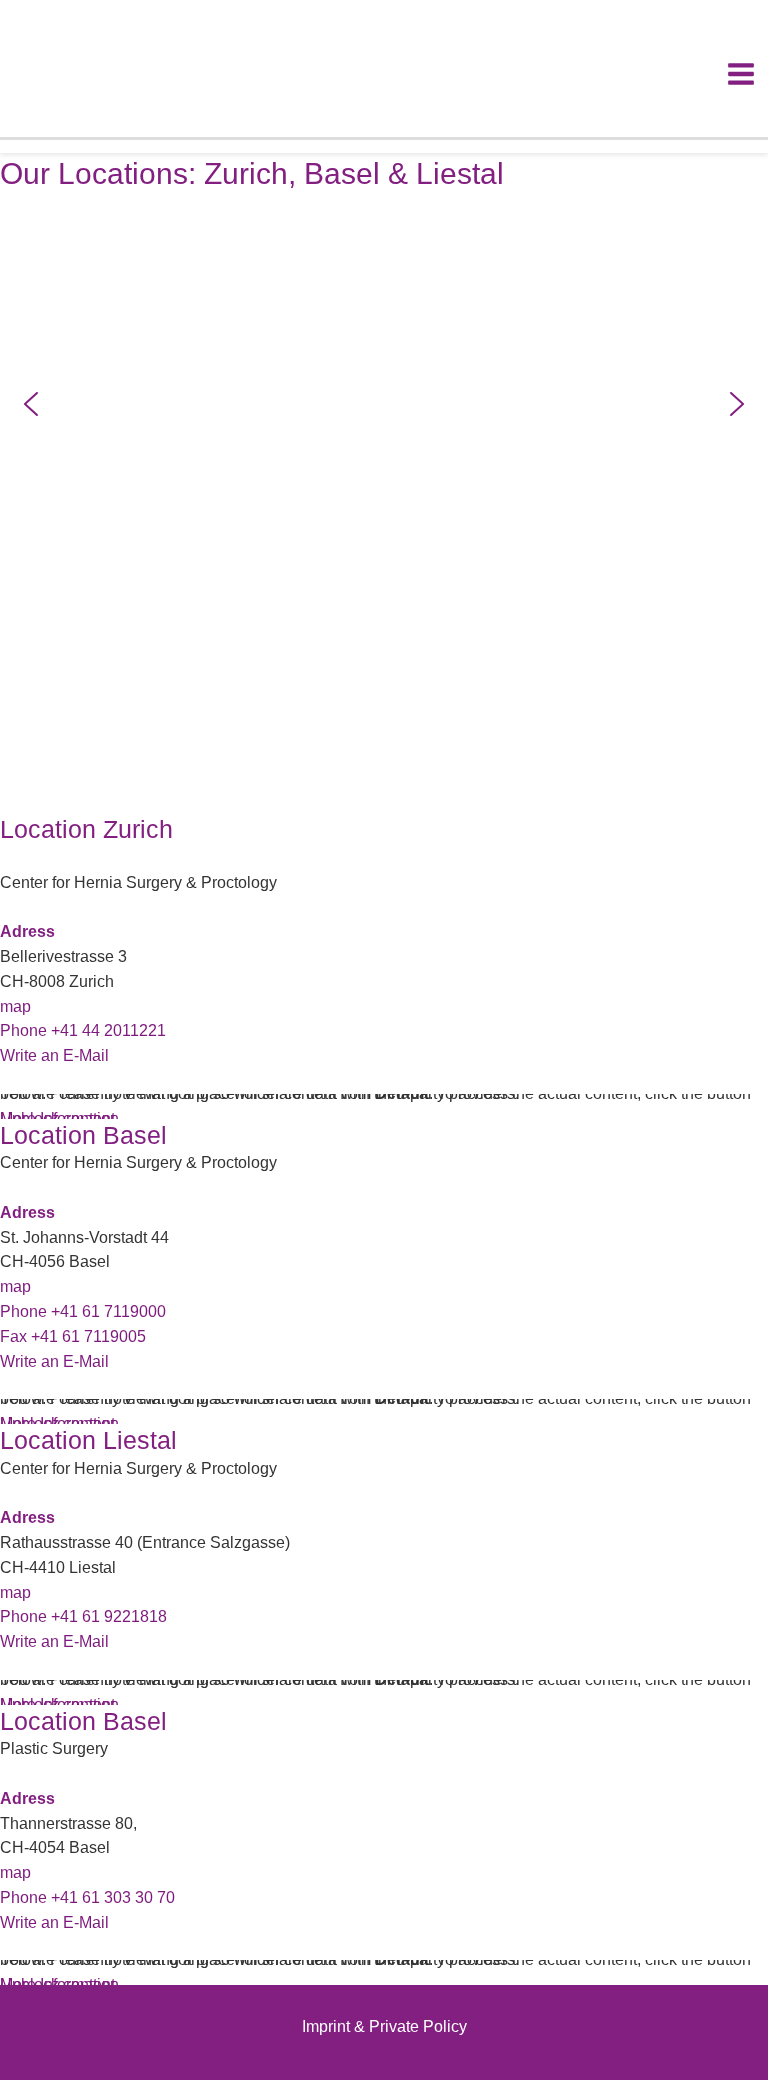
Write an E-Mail (54, 1055)
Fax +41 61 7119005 (73, 1336)
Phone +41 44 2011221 (83, 1030)
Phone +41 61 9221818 (83, 1616)
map (15, 1006)
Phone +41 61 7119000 (83, 1311)
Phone (87, 1897)
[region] (384, 404)
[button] (31, 404)
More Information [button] (59, 1984)
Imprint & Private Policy (384, 2026)
